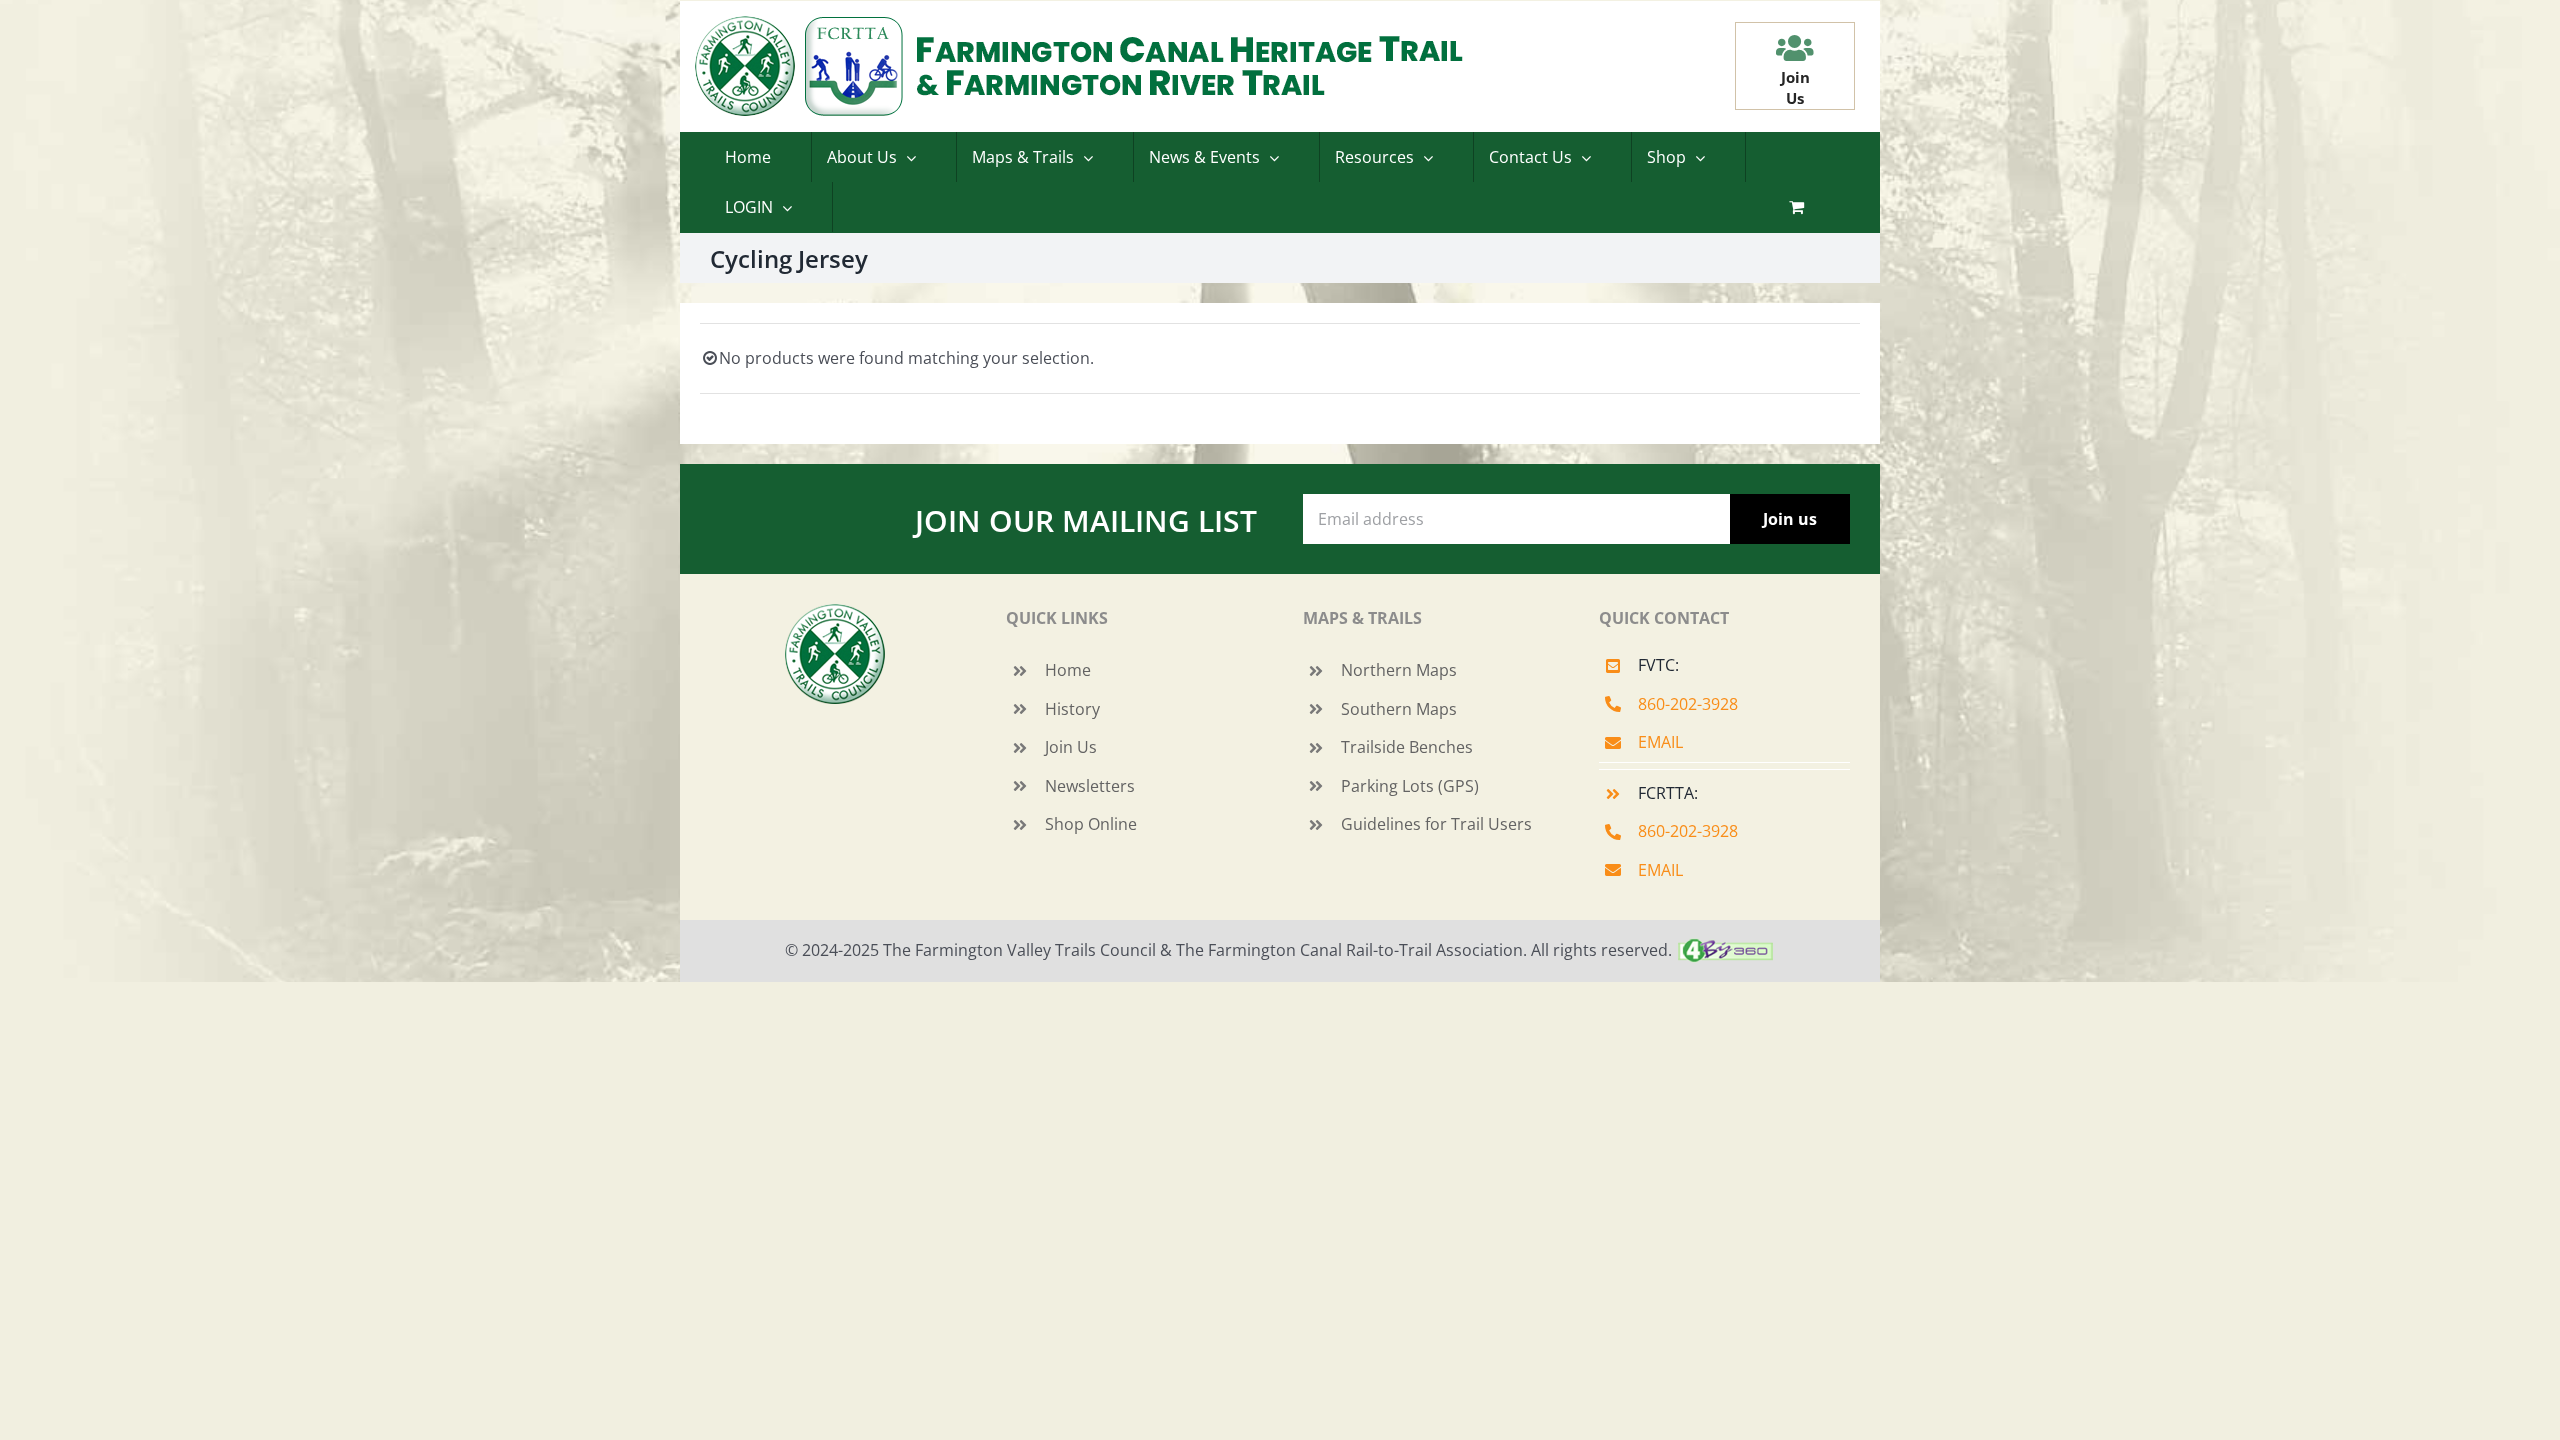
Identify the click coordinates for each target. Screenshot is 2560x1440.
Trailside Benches (1407, 747)
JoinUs (1795, 87)
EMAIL (1660, 742)
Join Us (1071, 747)
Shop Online (1091, 824)
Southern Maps (1399, 709)
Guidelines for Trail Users (1436, 824)
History (1072, 709)
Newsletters (1090, 786)
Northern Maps (1399, 670)
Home (1068, 670)
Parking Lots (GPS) (1410, 786)
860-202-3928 (1688, 704)
